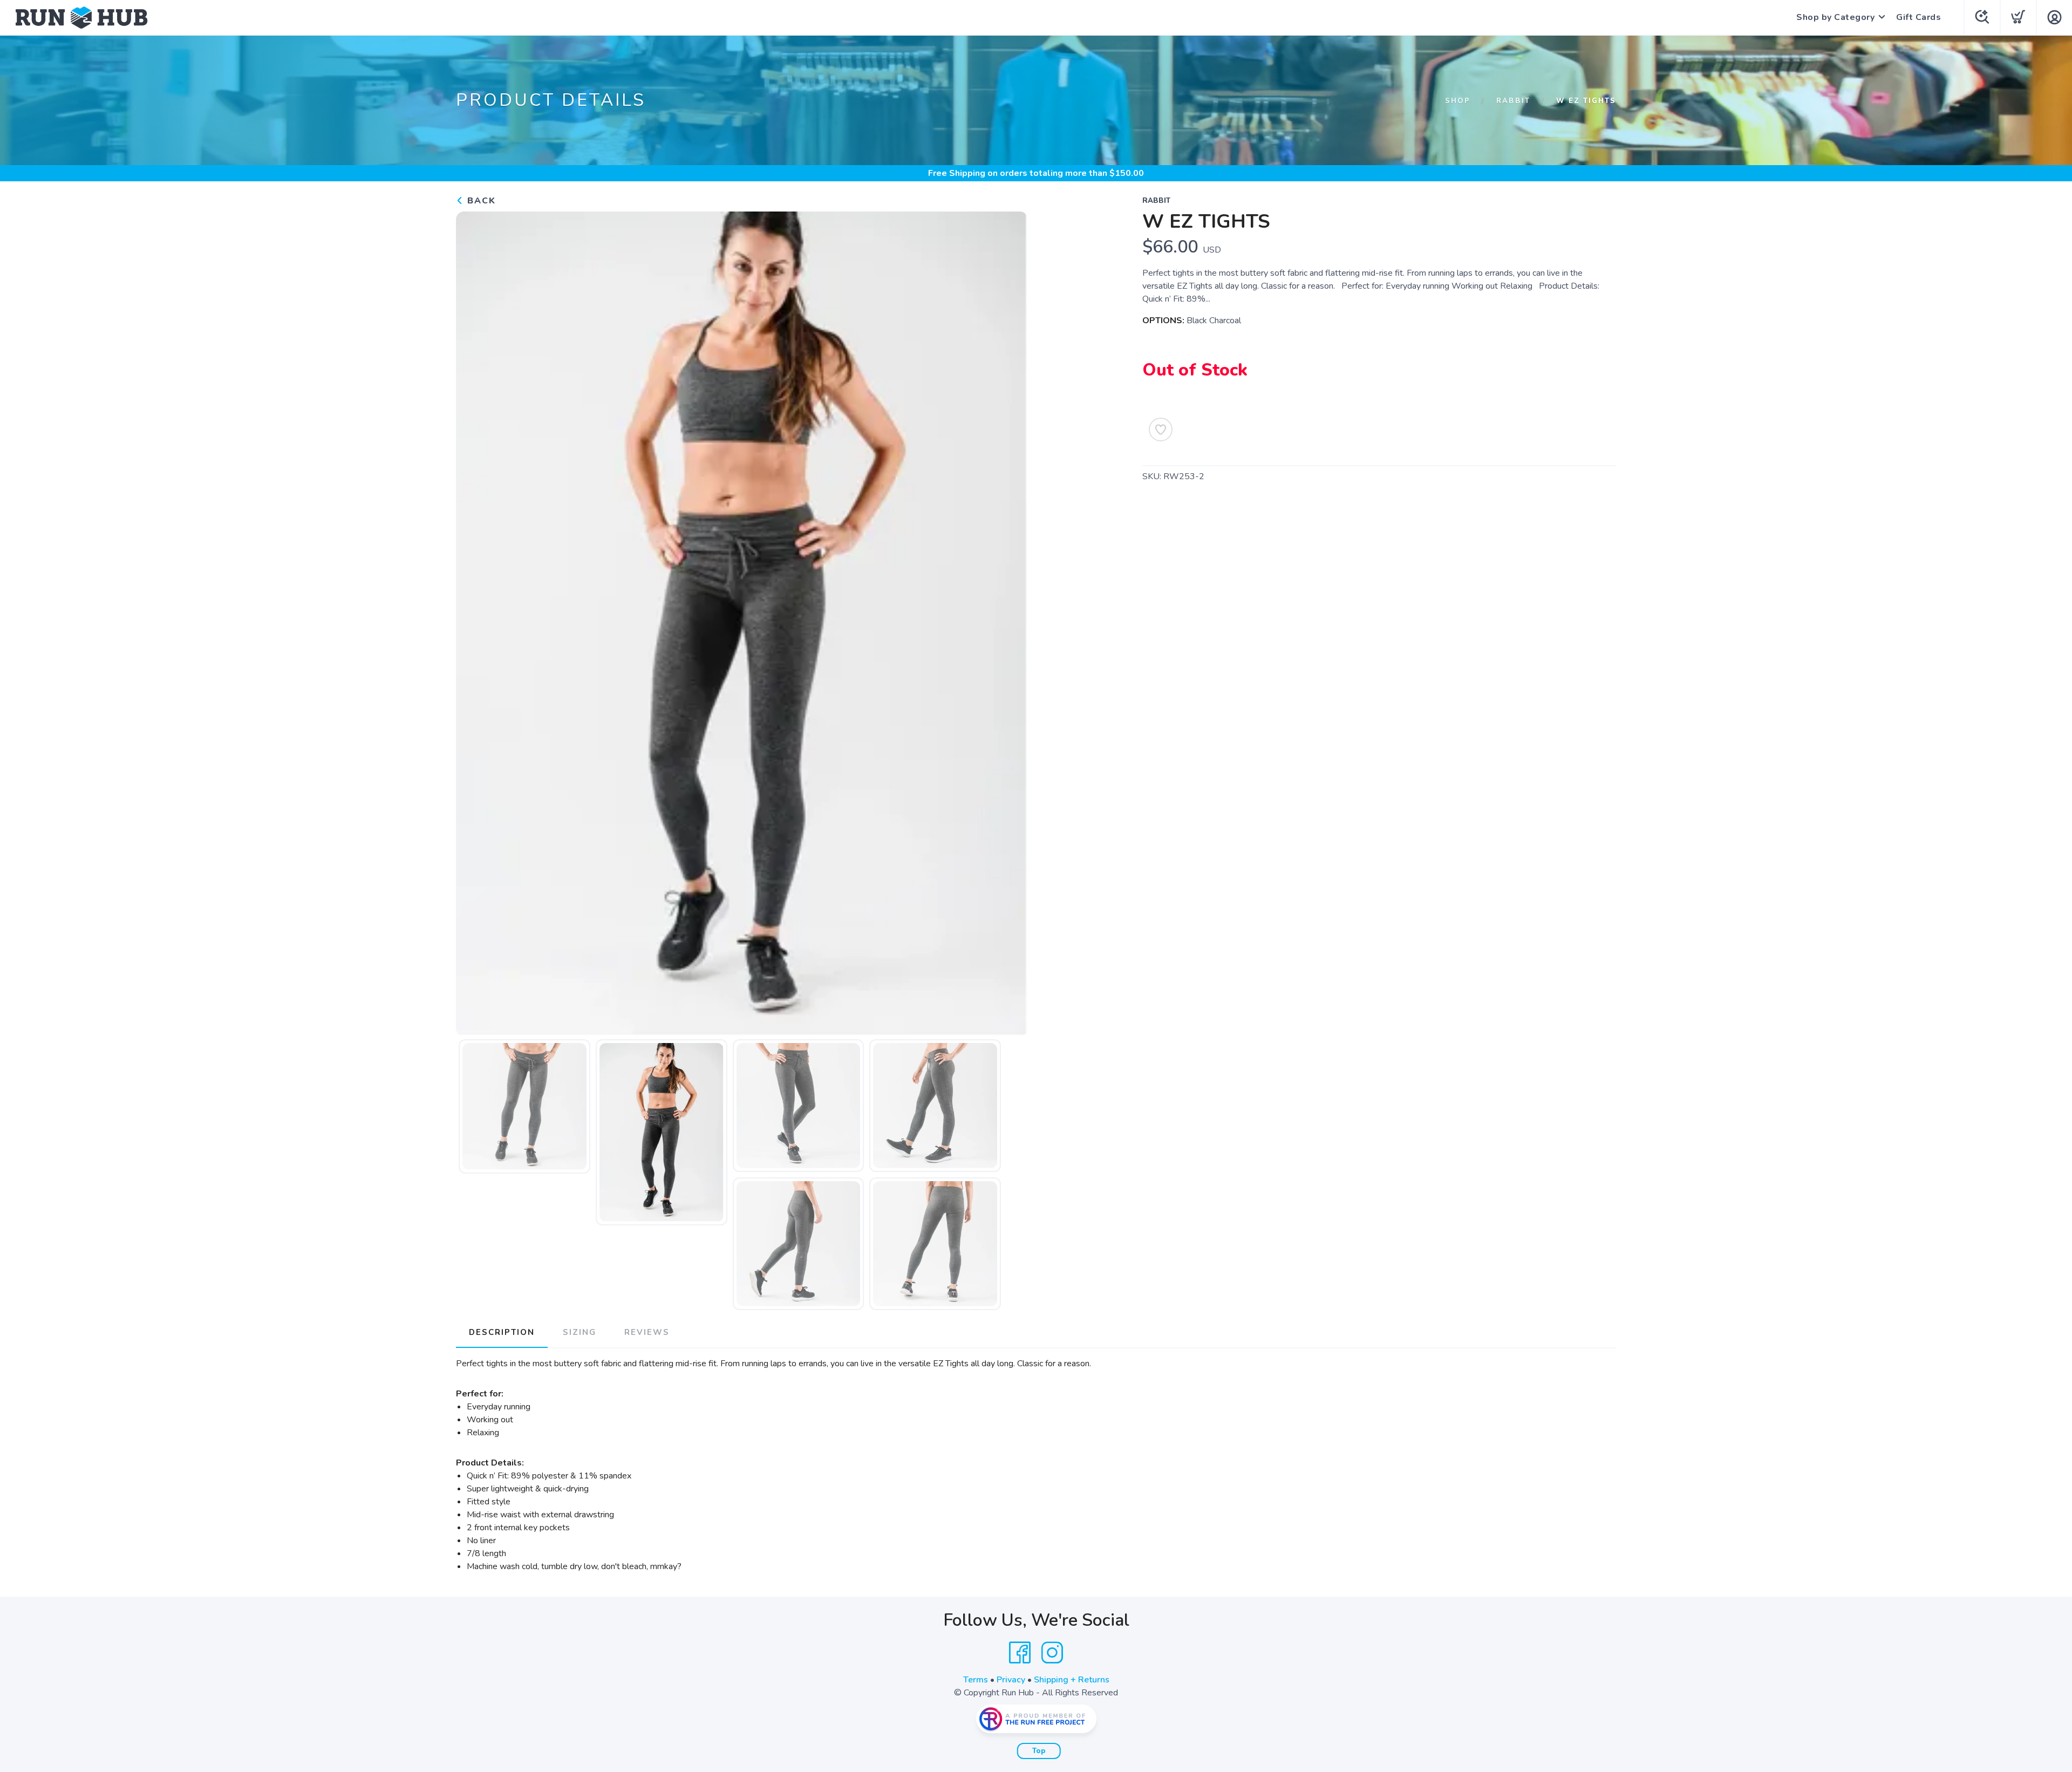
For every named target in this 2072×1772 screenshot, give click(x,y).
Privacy (1011, 1680)
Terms (976, 1680)
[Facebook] (1020, 1653)
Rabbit (1513, 101)
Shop (1458, 101)
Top (1039, 1751)
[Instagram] (1052, 1653)
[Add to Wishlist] (1161, 430)
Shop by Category (1835, 17)
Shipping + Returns (1072, 1680)
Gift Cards (1918, 17)
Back (480, 201)
